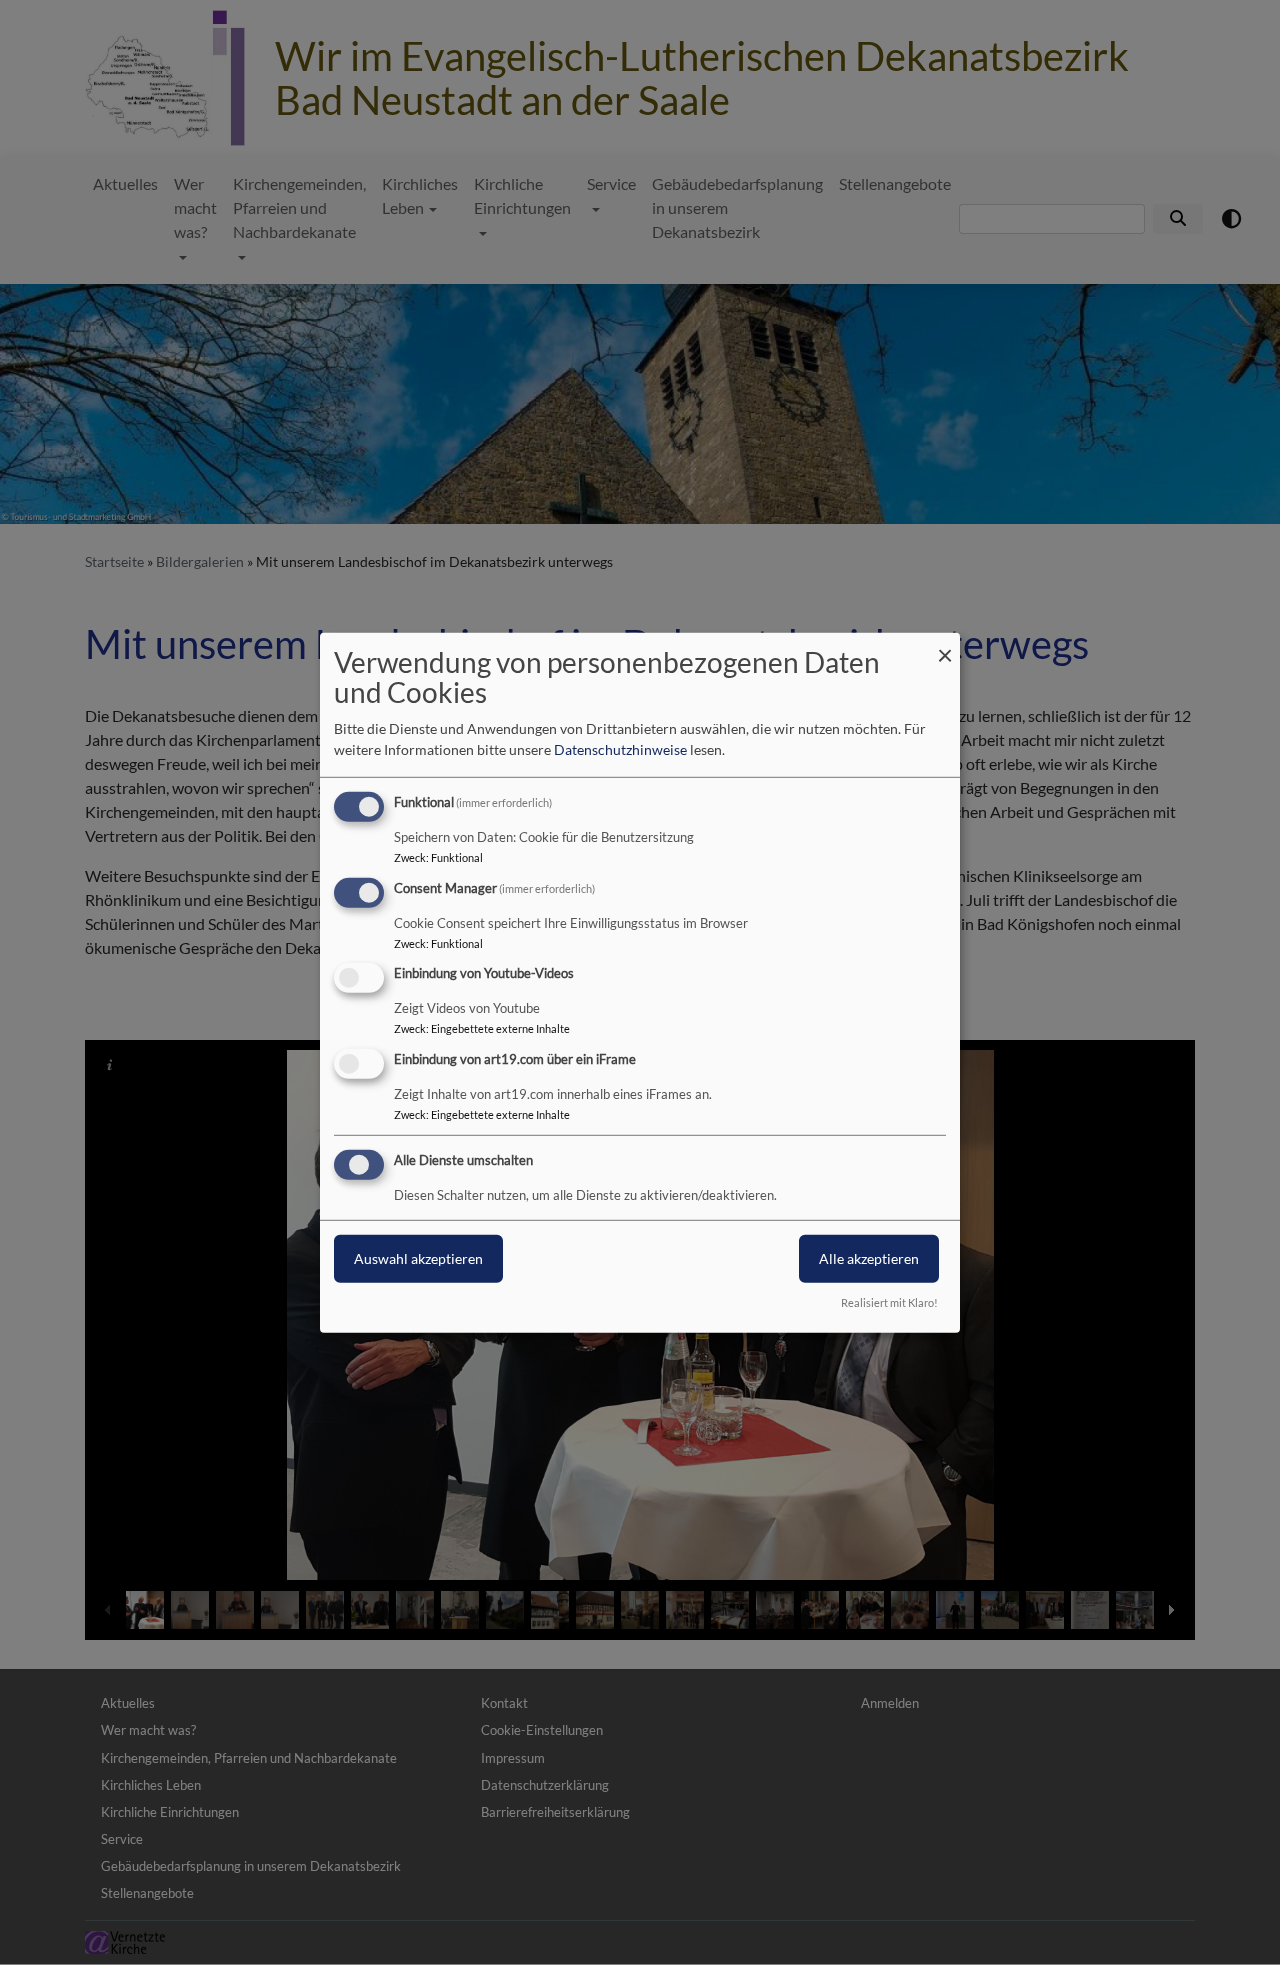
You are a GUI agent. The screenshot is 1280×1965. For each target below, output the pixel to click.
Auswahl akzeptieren (418, 1258)
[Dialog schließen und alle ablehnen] (945, 644)
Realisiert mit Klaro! (889, 1302)
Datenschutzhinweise (620, 749)
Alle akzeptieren (869, 1258)
